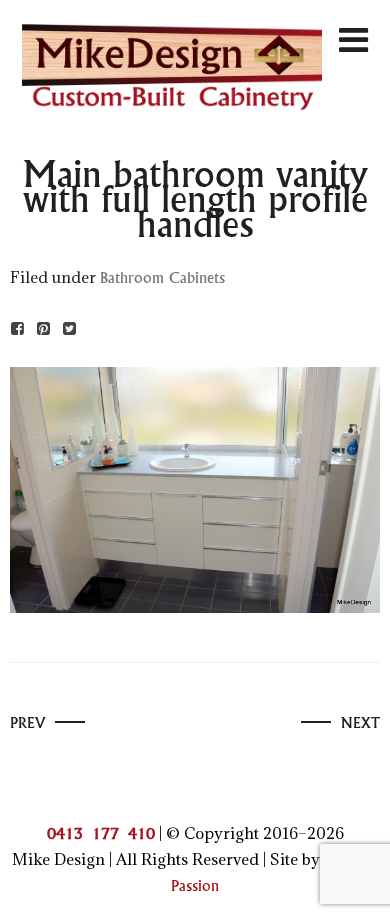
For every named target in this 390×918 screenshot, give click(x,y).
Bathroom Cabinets (162, 278)
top (358, 884)
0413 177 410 (101, 834)
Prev (27, 723)
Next (360, 723)
